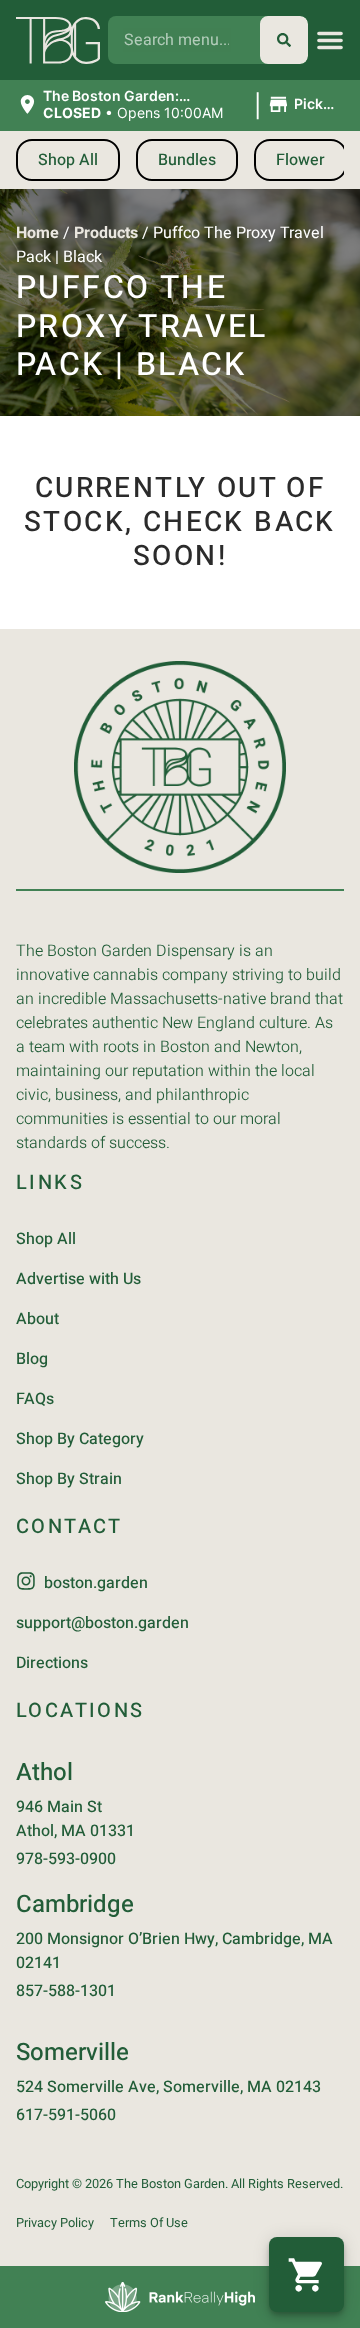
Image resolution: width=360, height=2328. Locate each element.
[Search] (284, 40)
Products (106, 233)
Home (37, 233)
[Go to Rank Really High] (180, 2297)
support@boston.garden (102, 1623)
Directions (52, 1663)
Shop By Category (80, 1439)
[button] (330, 40)
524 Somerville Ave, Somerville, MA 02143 (168, 2087)
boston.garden (96, 1583)
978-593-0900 (66, 1859)
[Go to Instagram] (26, 1581)
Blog (32, 1359)
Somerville (72, 2052)
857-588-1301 (66, 1991)
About (37, 1319)
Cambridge (75, 1904)
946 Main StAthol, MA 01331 (75, 1819)
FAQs (35, 1399)
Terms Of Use (149, 2223)
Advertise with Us (78, 1279)
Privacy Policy (55, 2223)
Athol (44, 1772)
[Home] (180, 767)
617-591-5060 (66, 2115)
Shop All (46, 1239)
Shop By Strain (69, 1479)
